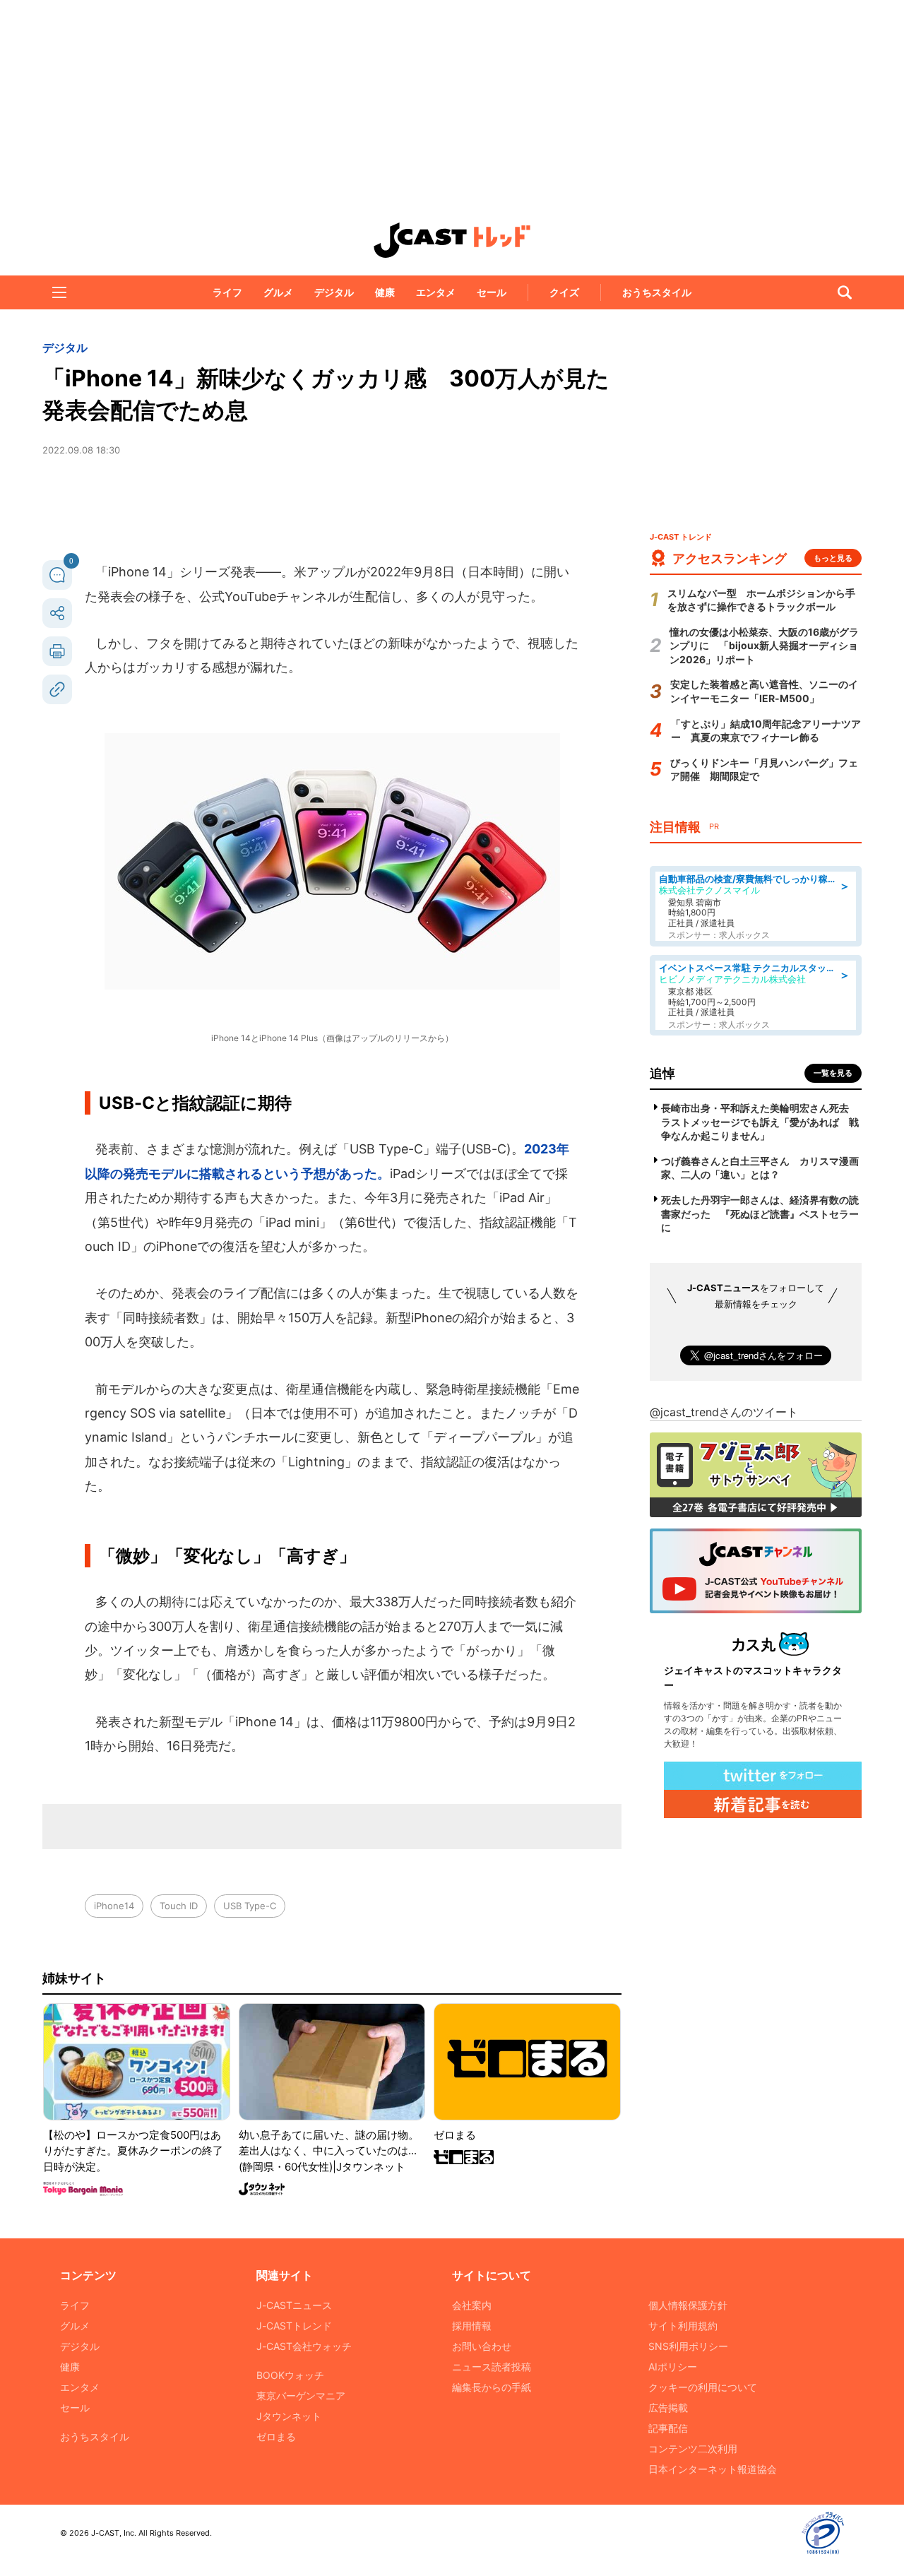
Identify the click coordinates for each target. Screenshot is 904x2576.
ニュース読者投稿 (492, 2367)
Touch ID (179, 1906)
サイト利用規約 (683, 2326)
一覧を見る (833, 1073)
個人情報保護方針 (688, 2305)
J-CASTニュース (294, 2305)
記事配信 (668, 2428)
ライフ (227, 292)
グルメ (278, 292)
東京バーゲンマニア (301, 2396)
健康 (385, 292)
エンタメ (436, 292)
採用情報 (472, 2326)
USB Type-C (250, 1906)
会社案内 (472, 2305)
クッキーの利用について (703, 2387)
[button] (59, 292)
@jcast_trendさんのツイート (724, 1412)
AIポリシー (673, 2367)
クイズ (564, 292)
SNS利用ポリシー (688, 2346)
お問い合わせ (482, 2346)
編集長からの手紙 (492, 2387)
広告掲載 (668, 2408)
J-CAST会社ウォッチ (304, 2346)
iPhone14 (114, 1906)
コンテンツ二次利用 (693, 2449)
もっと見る (833, 558)
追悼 (662, 1073)
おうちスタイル (657, 292)
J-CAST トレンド (452, 240)
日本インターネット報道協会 (713, 2469)
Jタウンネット (289, 2416)
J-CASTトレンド (294, 2326)
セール (492, 292)
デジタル (334, 292)
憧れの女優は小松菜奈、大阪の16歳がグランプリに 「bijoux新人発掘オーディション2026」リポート (764, 646)
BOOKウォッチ (290, 2375)
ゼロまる (276, 2436)
